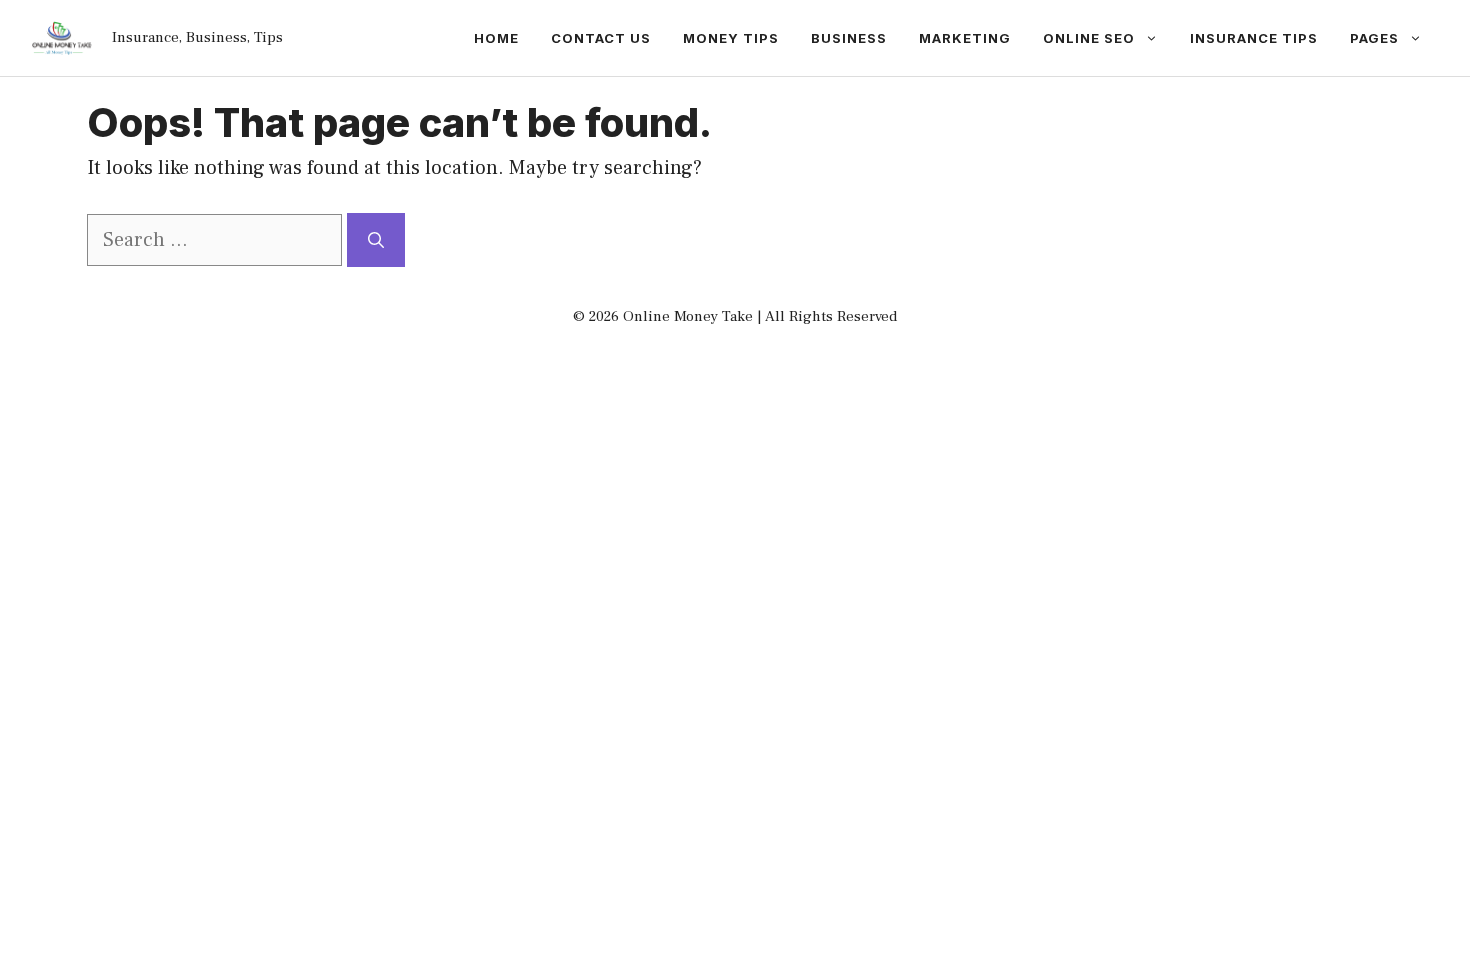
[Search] (376, 240)
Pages (1374, 38)
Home (496, 38)
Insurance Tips (1254, 38)
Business (849, 38)
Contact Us (601, 38)
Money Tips (731, 38)
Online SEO (1089, 38)
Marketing (965, 38)
